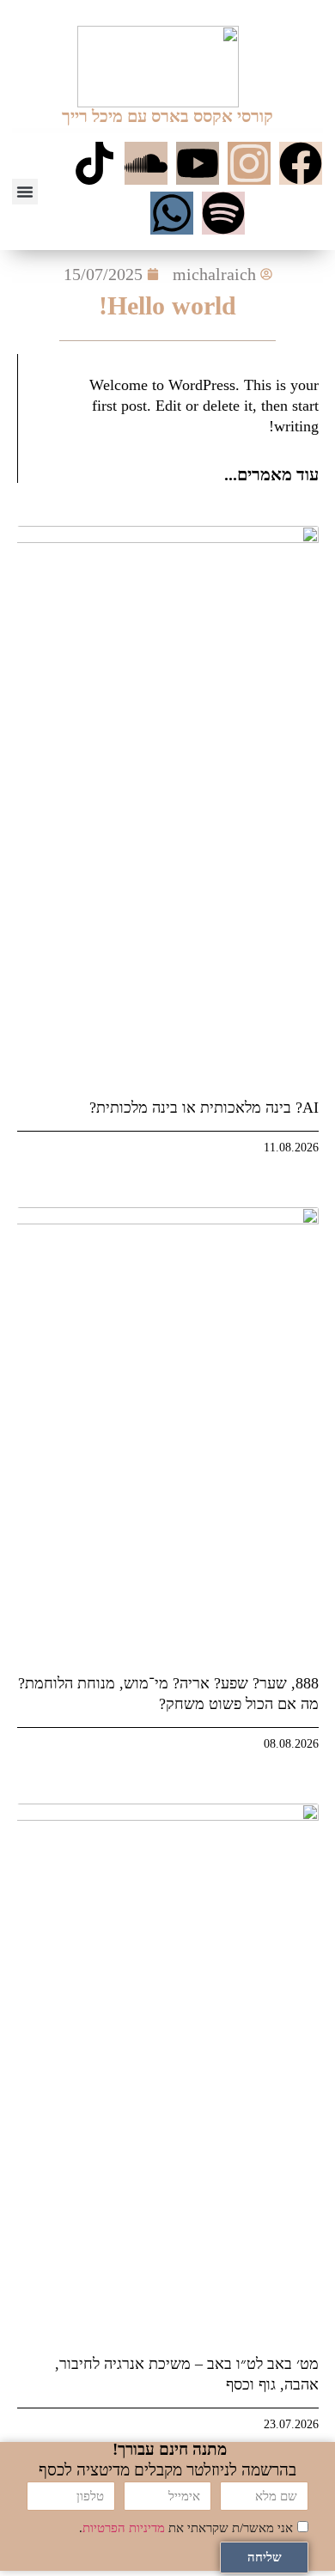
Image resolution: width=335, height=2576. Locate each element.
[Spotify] (223, 213)
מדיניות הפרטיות (124, 2528)
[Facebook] (301, 163)
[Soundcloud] (146, 163)
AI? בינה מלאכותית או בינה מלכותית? (204, 1108)
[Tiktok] (94, 163)
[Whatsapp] (172, 213)
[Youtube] (198, 163)
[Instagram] (249, 163)
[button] (25, 192)
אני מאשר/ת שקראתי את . (186, 2528)
